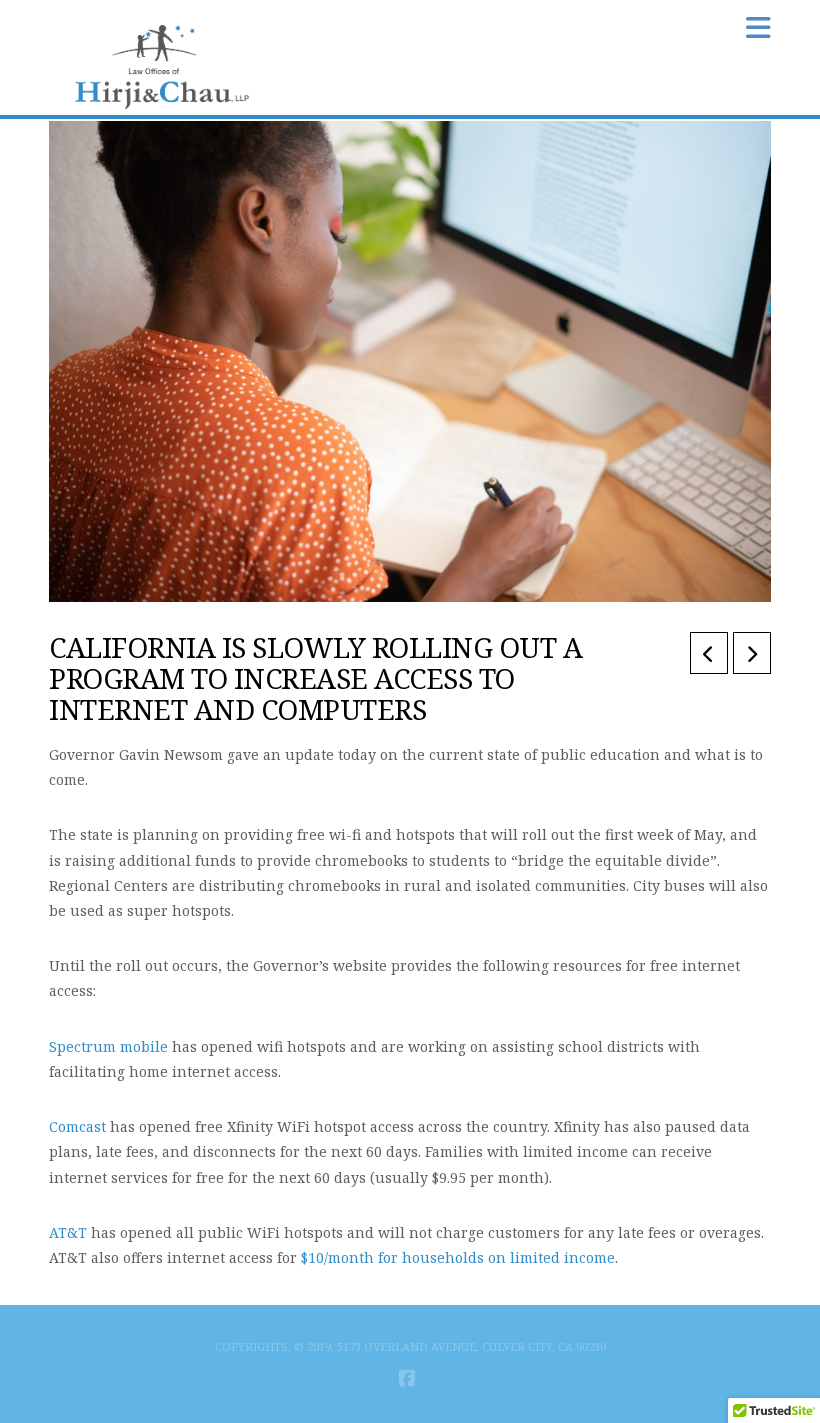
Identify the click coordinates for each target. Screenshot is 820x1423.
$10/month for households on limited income (458, 1257)
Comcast (77, 1126)
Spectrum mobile (108, 1046)
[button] (758, 27)
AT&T (68, 1232)
